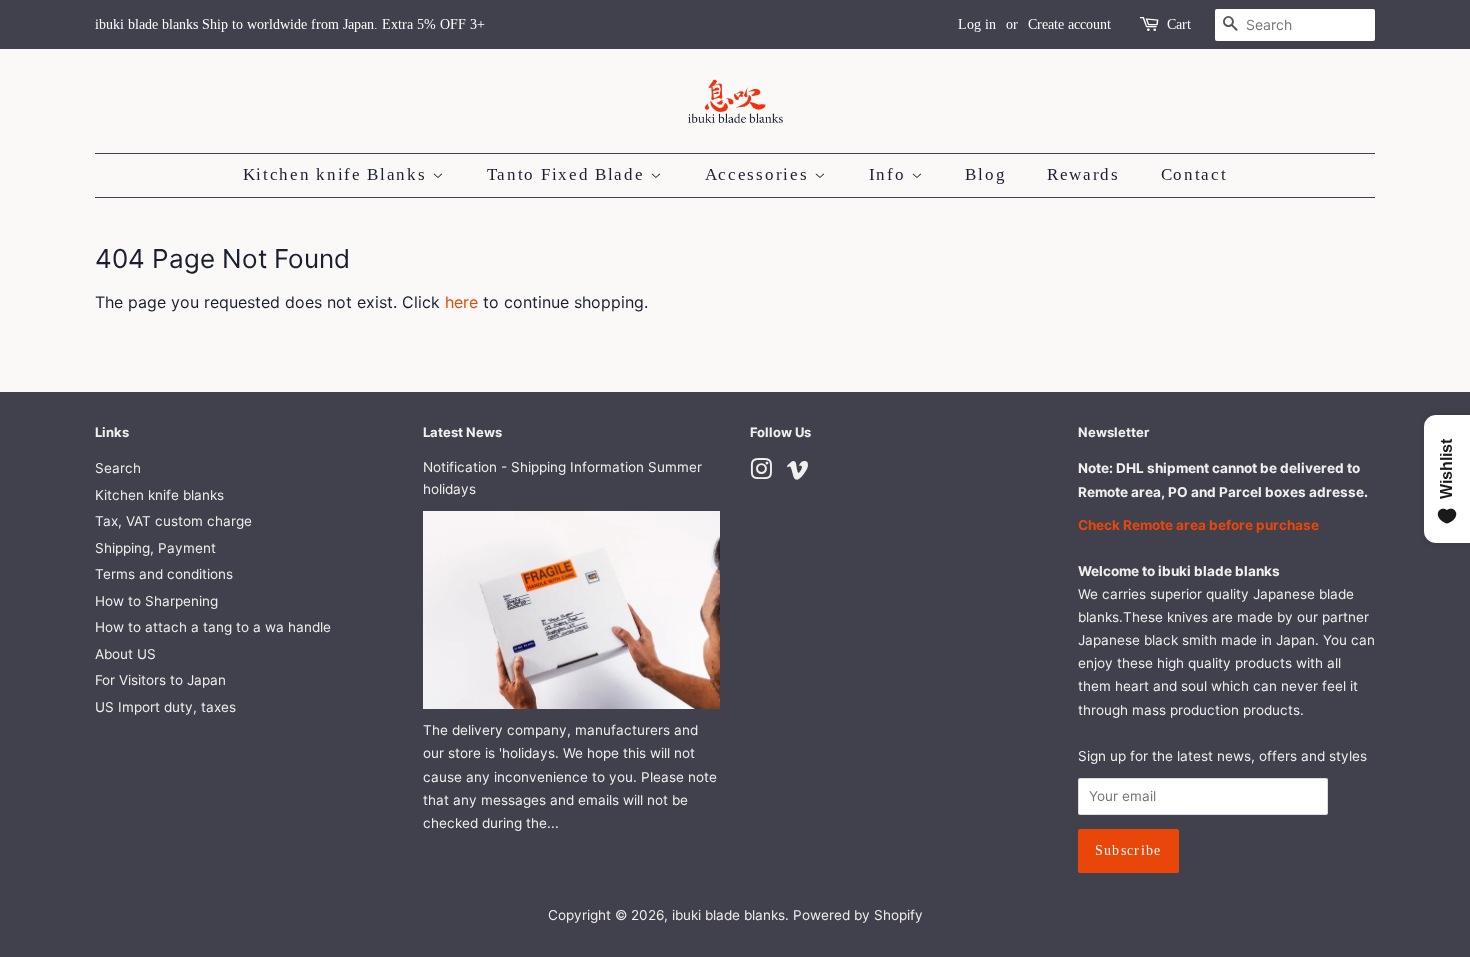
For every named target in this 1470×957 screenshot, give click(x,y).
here (461, 302)
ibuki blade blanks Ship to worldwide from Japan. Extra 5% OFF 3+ (290, 24)
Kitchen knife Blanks (338, 174)
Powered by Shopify (858, 915)
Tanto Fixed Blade (569, 174)
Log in (977, 24)
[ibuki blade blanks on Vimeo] (798, 473)
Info (890, 174)
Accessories (759, 174)
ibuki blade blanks (728, 915)
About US (125, 654)
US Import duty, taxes (165, 707)
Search (118, 468)
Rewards (1083, 174)
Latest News (462, 432)
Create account (1069, 24)
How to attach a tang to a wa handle (213, 627)
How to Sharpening (156, 601)
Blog (985, 174)
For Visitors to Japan (160, 680)
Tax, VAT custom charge (173, 521)
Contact (1194, 174)
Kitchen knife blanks (159, 495)
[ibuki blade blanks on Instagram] (761, 473)
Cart (1179, 24)
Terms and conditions (164, 574)
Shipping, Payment (155, 548)
